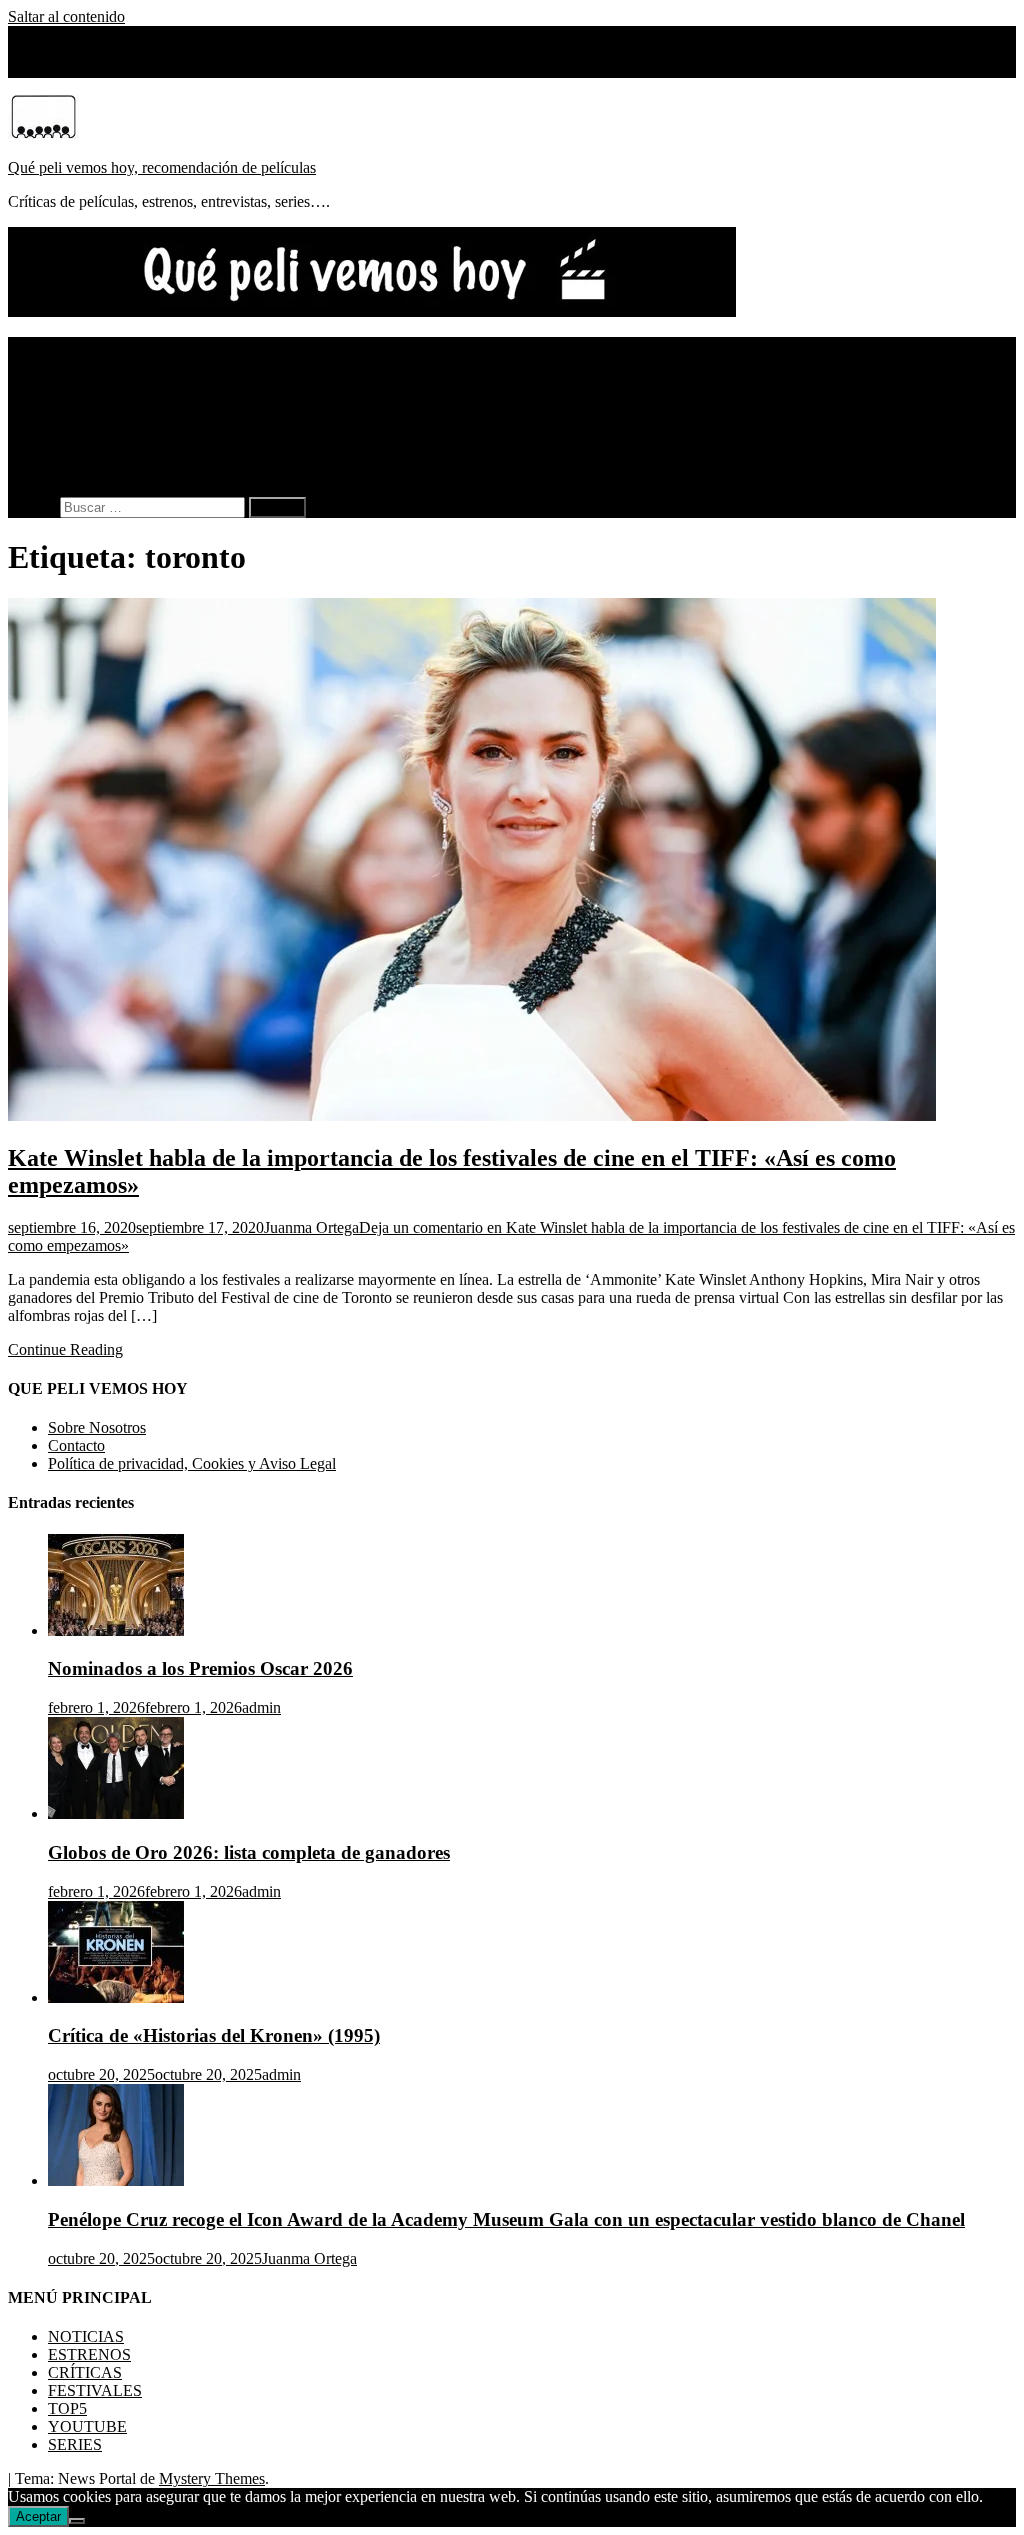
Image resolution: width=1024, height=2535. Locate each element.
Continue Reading (65, 1349)
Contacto (76, 1445)
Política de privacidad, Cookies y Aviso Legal (192, 1463)
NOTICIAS (86, 345)
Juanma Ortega (311, 1227)
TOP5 (67, 417)
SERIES (75, 453)
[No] (77, 2521)
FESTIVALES (95, 399)
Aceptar (38, 2516)
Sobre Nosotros (97, 68)
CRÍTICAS (85, 381)
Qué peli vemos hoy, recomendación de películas (162, 167)
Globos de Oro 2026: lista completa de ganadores (249, 1852)
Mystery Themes (212, 2478)
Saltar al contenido (66, 16)
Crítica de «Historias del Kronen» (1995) (214, 2035)
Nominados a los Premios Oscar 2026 (200, 1668)
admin (261, 1707)
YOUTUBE (87, 435)
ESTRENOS (89, 363)
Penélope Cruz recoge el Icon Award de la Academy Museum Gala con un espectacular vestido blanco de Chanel (506, 2219)
